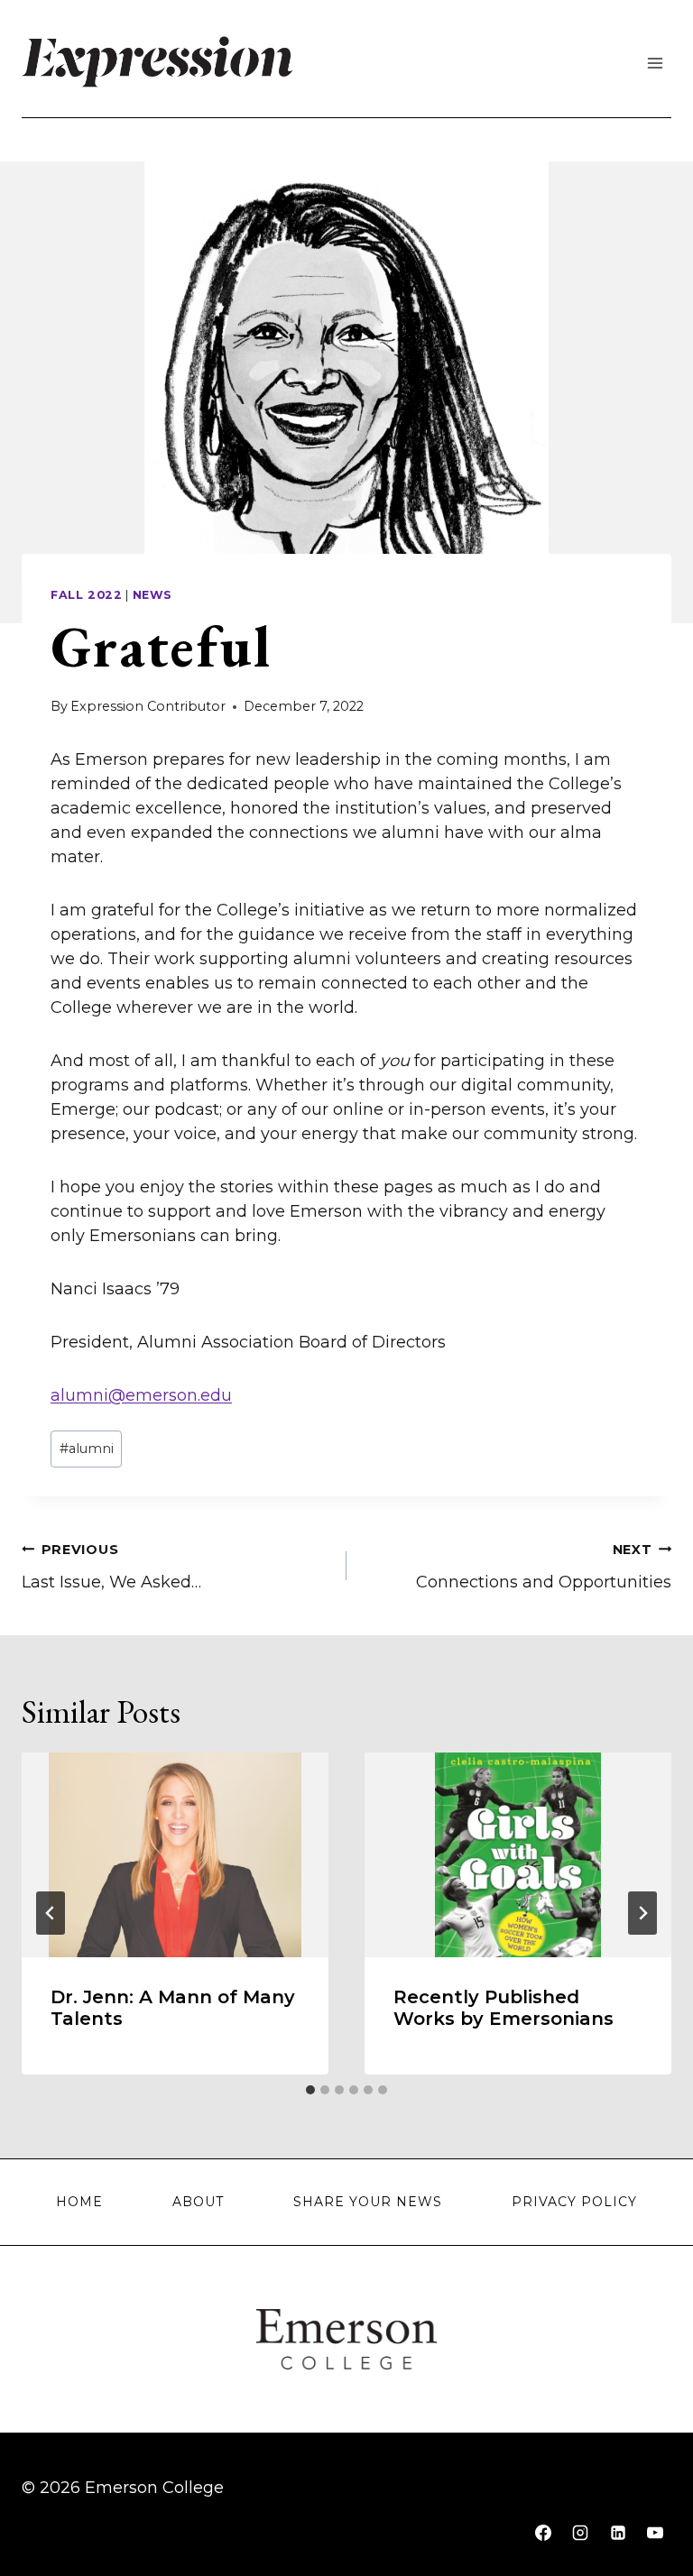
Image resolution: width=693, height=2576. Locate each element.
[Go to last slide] (51, 1913)
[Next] (642, 1913)
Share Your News (368, 2202)
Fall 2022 (87, 595)
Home (79, 2202)
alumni (87, 1449)
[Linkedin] (618, 2533)
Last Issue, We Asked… (111, 1567)
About (198, 2202)
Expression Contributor (148, 706)
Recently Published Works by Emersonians (504, 2008)
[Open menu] (655, 63)
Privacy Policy (574, 2202)
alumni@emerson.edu (141, 1395)
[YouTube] (655, 2533)
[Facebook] (543, 2533)
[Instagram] (580, 2533)
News (153, 595)
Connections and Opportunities (544, 1567)
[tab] (310, 2090)
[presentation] (175, 1855)
